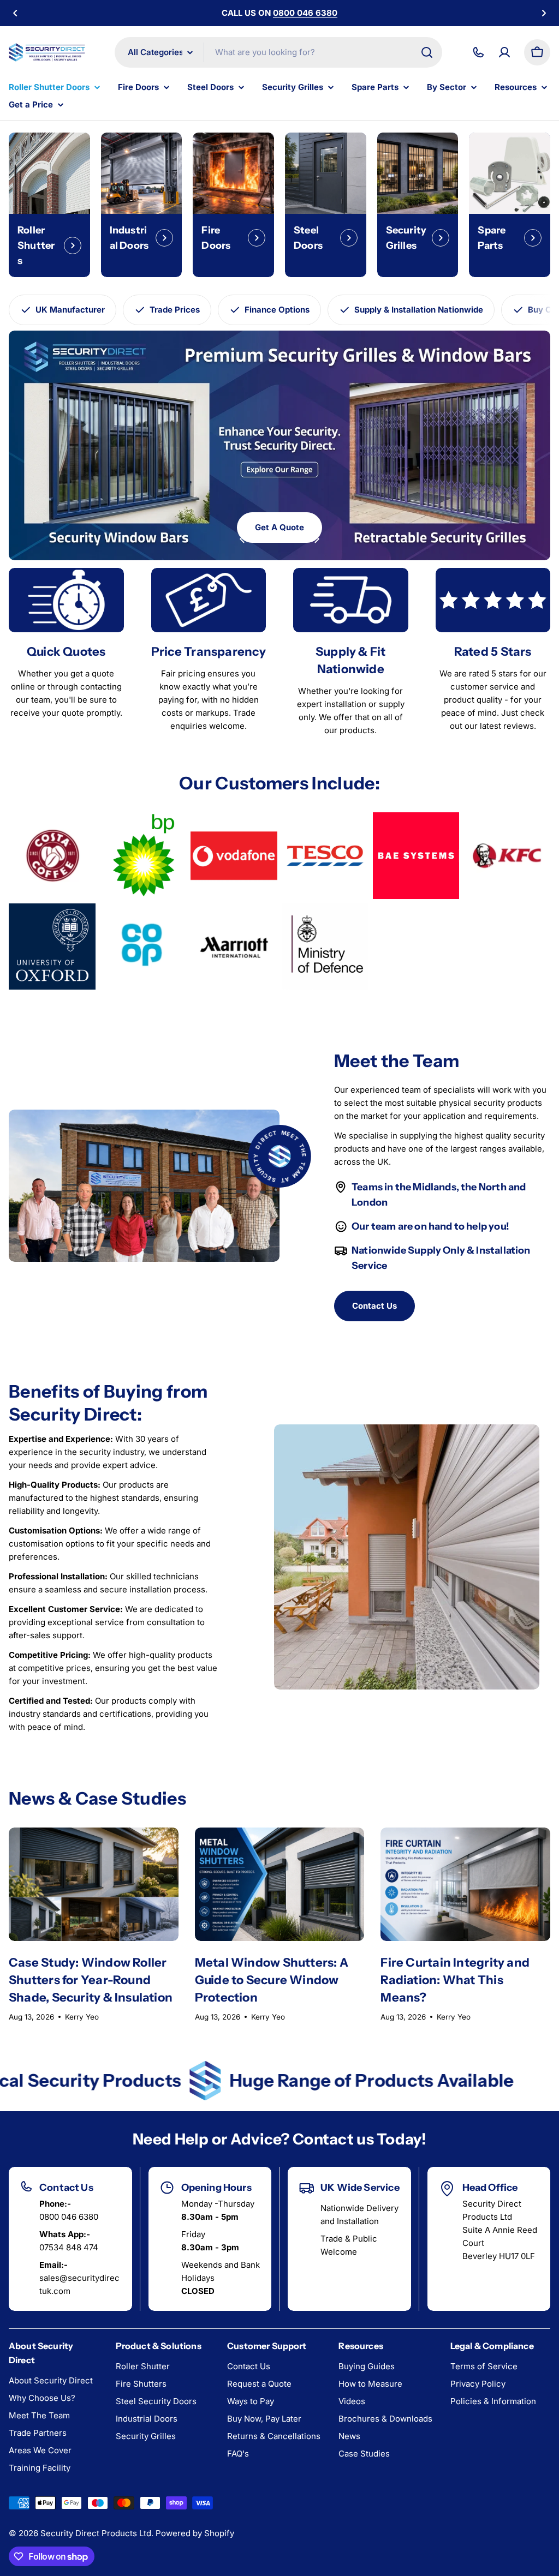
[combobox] (278, 52)
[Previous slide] (242, 539)
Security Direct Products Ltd (96, 2533)
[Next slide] (317, 539)
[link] (52, 856)
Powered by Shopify (195, 2533)
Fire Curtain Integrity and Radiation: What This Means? (455, 1980)
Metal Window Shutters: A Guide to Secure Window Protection (272, 1980)
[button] (15, 13)
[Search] (427, 52)
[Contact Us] (478, 52)
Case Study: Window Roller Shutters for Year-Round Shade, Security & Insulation (91, 1980)
